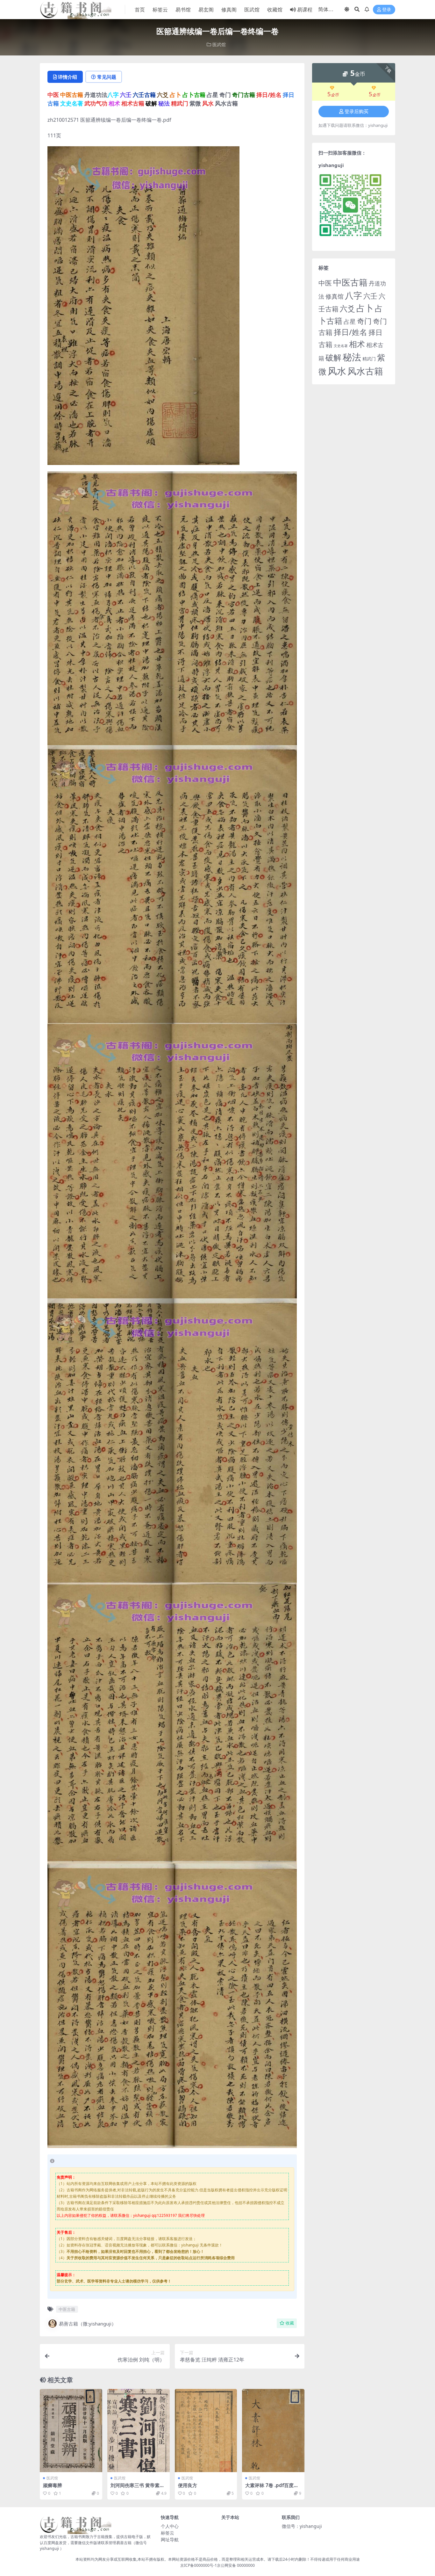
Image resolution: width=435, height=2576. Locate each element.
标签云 (160, 10)
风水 (337, 371)
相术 (357, 344)
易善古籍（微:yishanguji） (88, 2324)
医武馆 (252, 10)
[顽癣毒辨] (71, 2431)
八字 (353, 295)
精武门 (369, 359)
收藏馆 (275, 10)
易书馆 (183, 10)
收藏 (290, 2323)
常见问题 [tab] (107, 77)
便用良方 (188, 2485)
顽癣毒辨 (53, 2485)
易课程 (305, 10)
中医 (325, 283)
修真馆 (335, 296)
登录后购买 (357, 112)
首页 (140, 10)
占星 (350, 322)
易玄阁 (206, 10)
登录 (387, 10)
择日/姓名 (350, 332)
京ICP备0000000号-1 (199, 2565)
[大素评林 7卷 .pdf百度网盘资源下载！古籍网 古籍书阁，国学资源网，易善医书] (273, 2431)
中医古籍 (67, 2309)
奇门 (364, 321)
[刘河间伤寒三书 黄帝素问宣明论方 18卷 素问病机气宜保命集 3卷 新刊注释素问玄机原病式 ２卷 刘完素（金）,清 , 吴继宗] (139, 2431)
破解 (333, 357)
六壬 (370, 296)
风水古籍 (365, 371)
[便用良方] (206, 2431)
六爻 (347, 308)
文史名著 (341, 346)
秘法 (352, 357)
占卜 (365, 308)
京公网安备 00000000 (236, 2565)
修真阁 (229, 10)
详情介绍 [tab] (68, 77)
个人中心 (170, 2526)
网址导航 (170, 2540)
